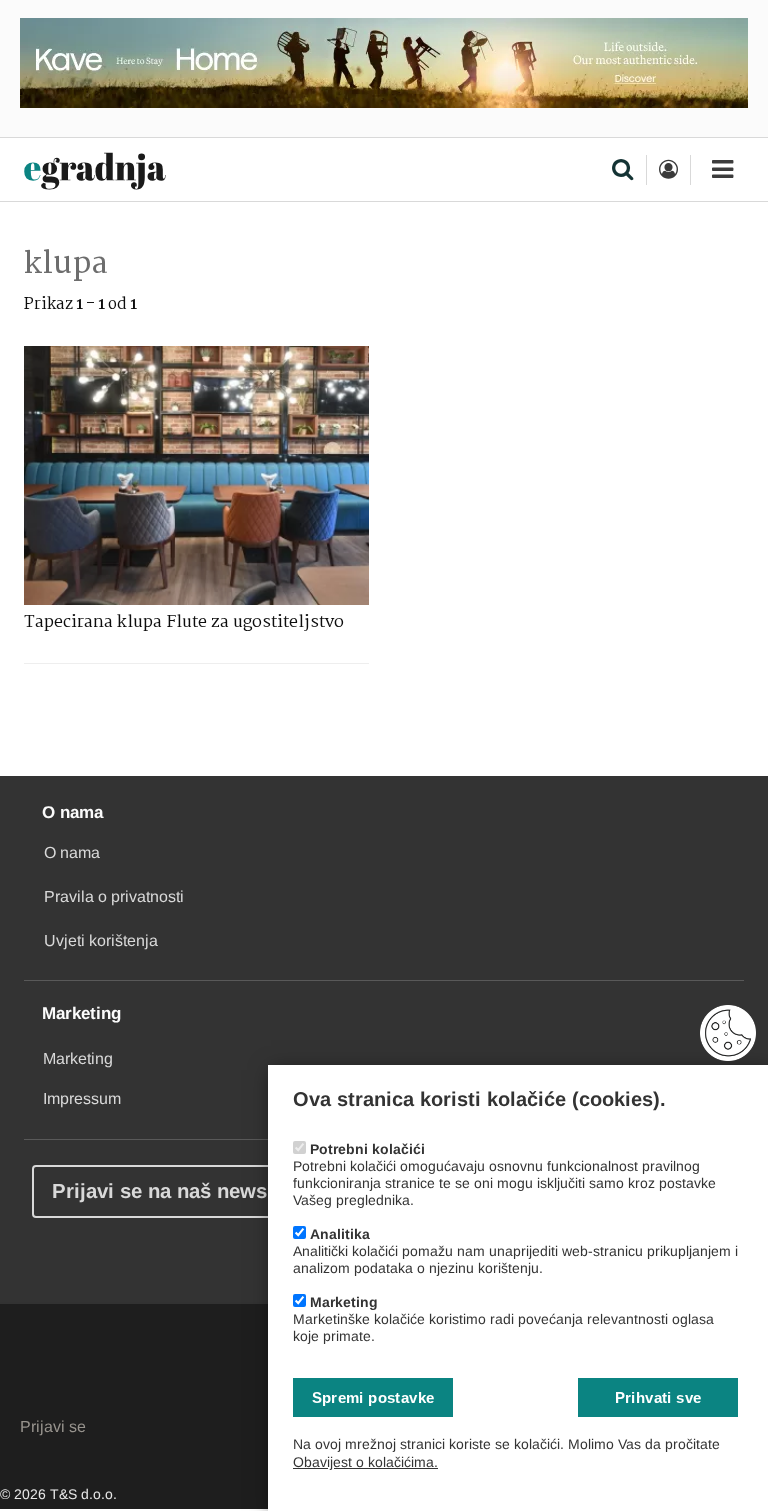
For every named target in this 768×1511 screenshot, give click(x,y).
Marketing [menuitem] (78, 1058)
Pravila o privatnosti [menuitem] (114, 896)
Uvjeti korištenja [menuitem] (101, 940)
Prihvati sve (658, 1397)
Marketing (344, 1302)
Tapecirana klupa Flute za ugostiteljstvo (184, 622)
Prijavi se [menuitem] (53, 1426)
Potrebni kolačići (367, 1149)
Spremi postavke (373, 1397)
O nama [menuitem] (72, 852)
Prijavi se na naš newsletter (184, 1191)
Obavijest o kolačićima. (365, 1462)
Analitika (340, 1234)
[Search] (622, 171)
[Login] (668, 170)
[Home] (95, 172)
